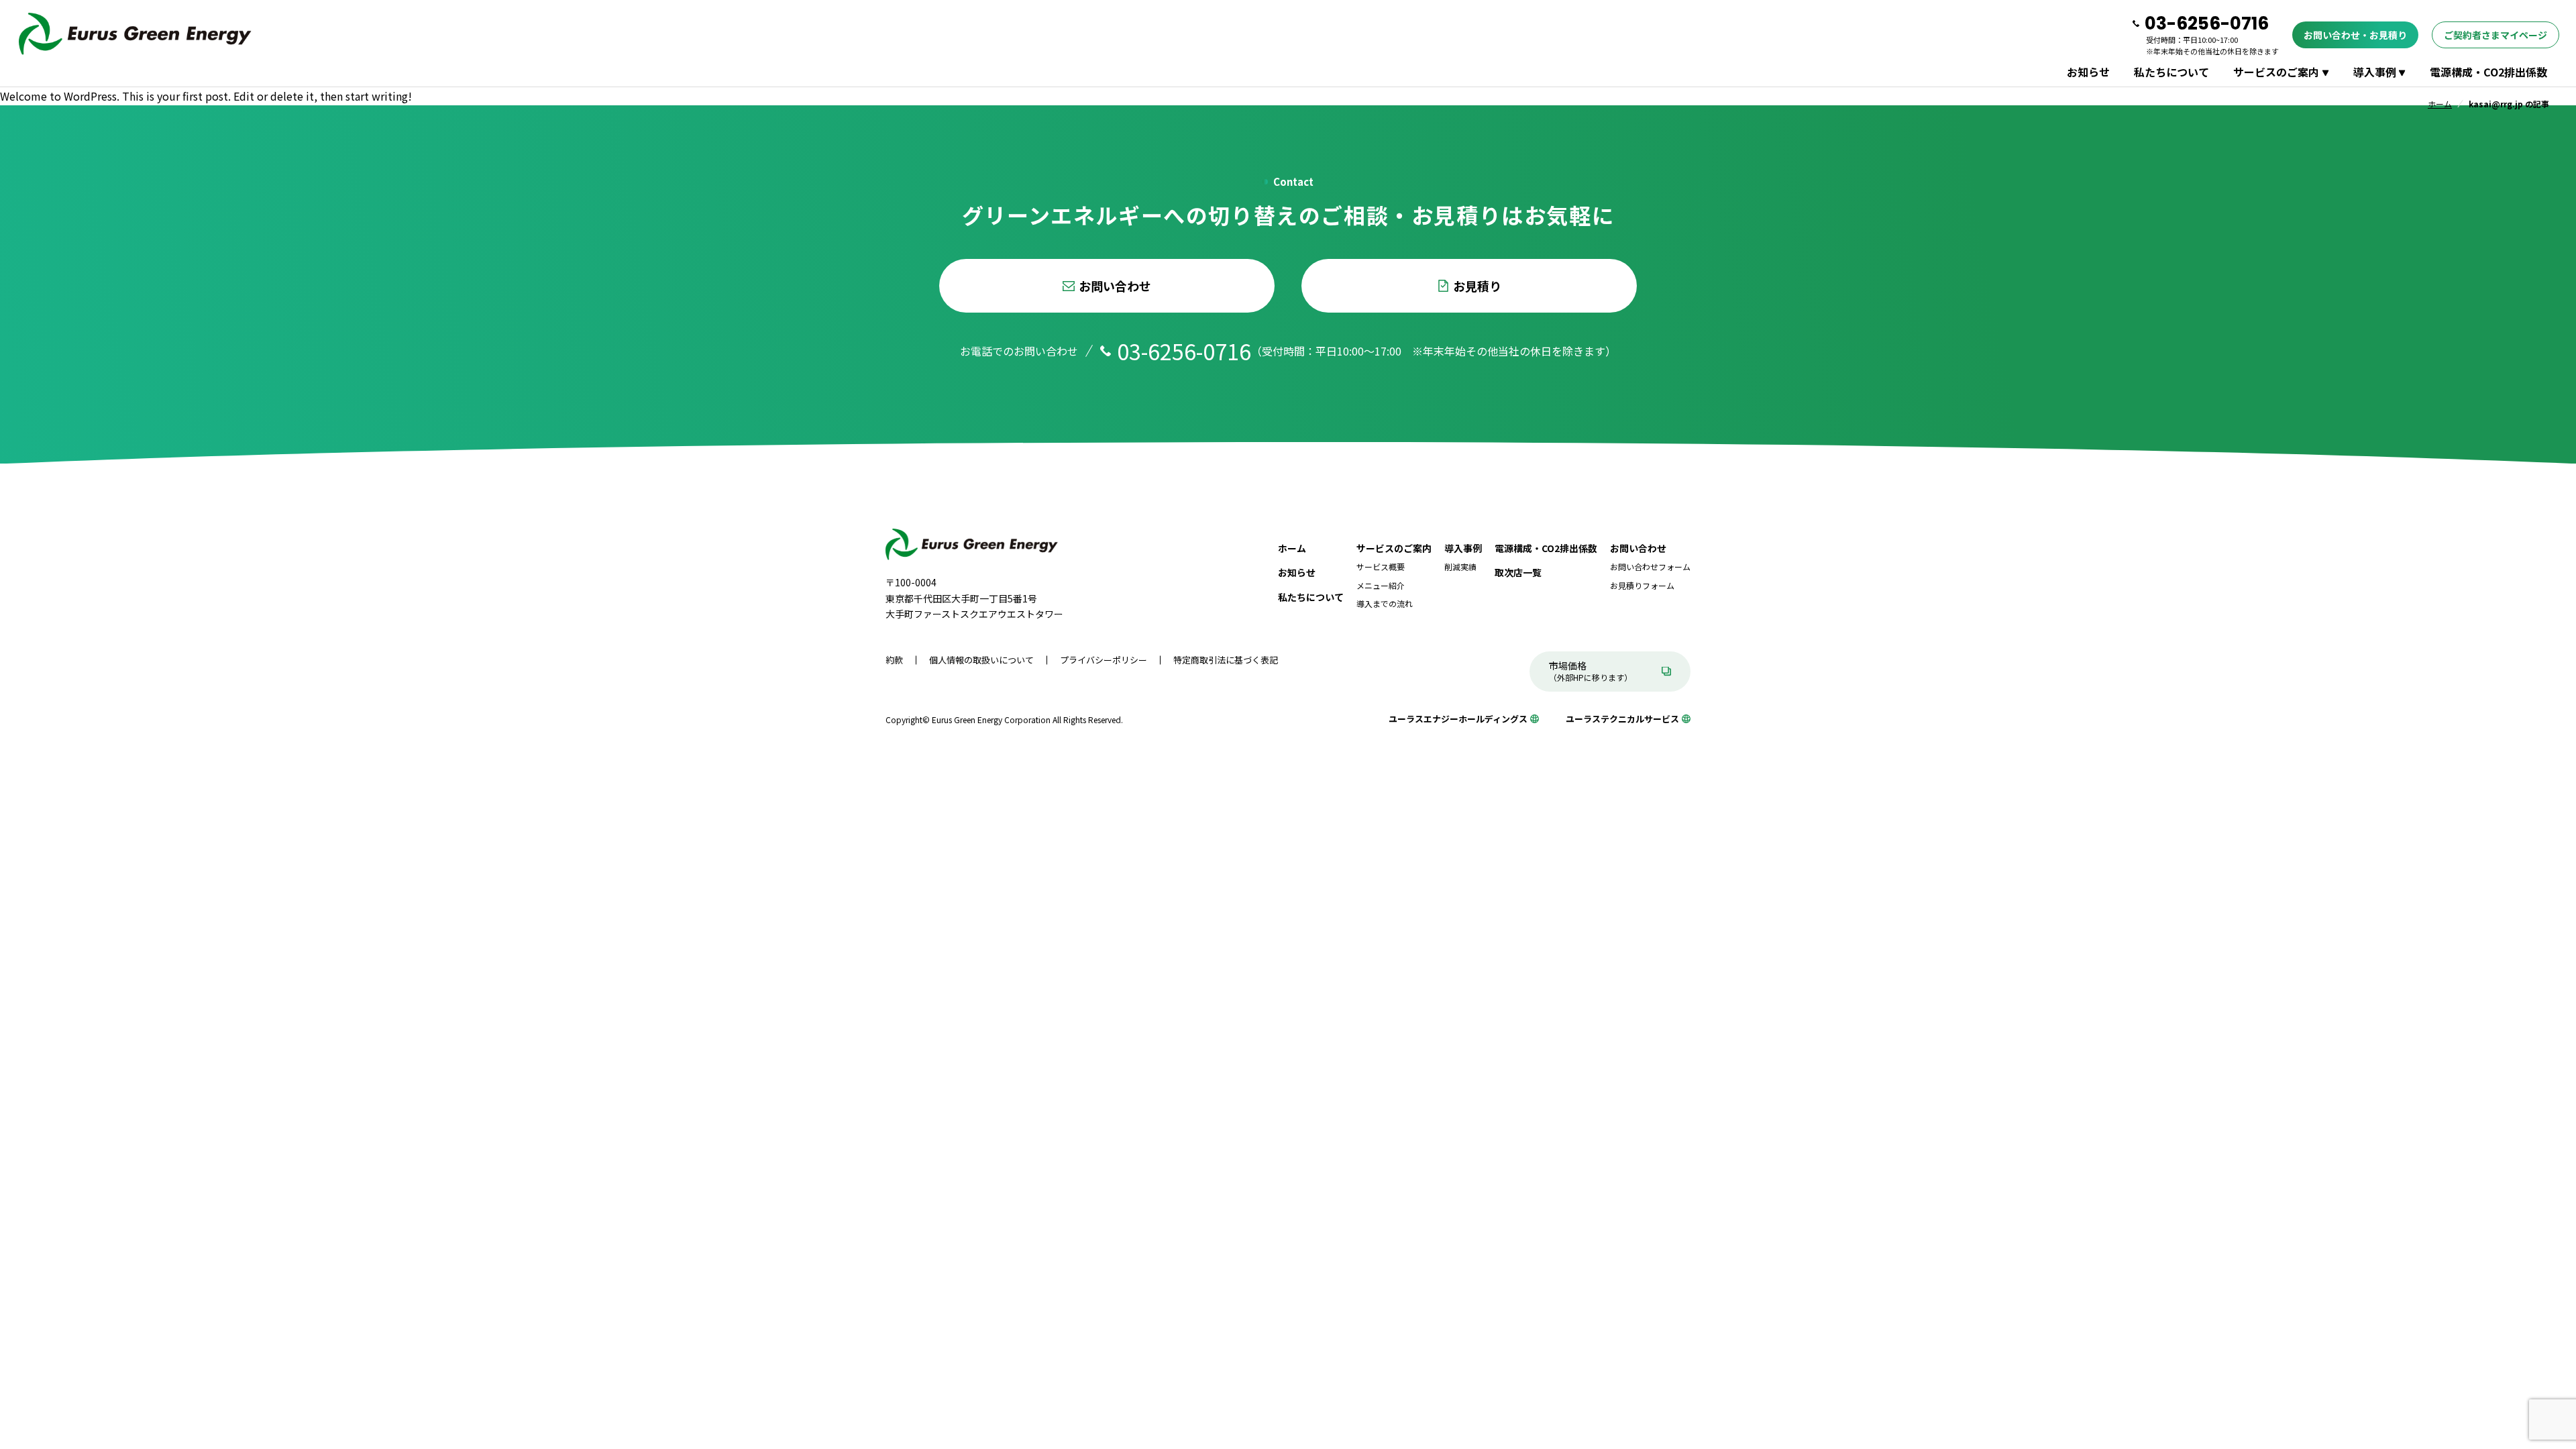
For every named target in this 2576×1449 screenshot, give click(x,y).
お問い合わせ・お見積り (2355, 35)
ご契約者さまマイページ (2495, 35)
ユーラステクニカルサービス (1622, 719)
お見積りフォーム (1642, 585)
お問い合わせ (1115, 286)
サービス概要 (1381, 567)
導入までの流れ (1385, 603)
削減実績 (1460, 567)
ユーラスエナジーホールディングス (1458, 719)
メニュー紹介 (1381, 585)
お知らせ (2088, 72)
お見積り (1477, 286)
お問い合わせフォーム (1650, 567)
